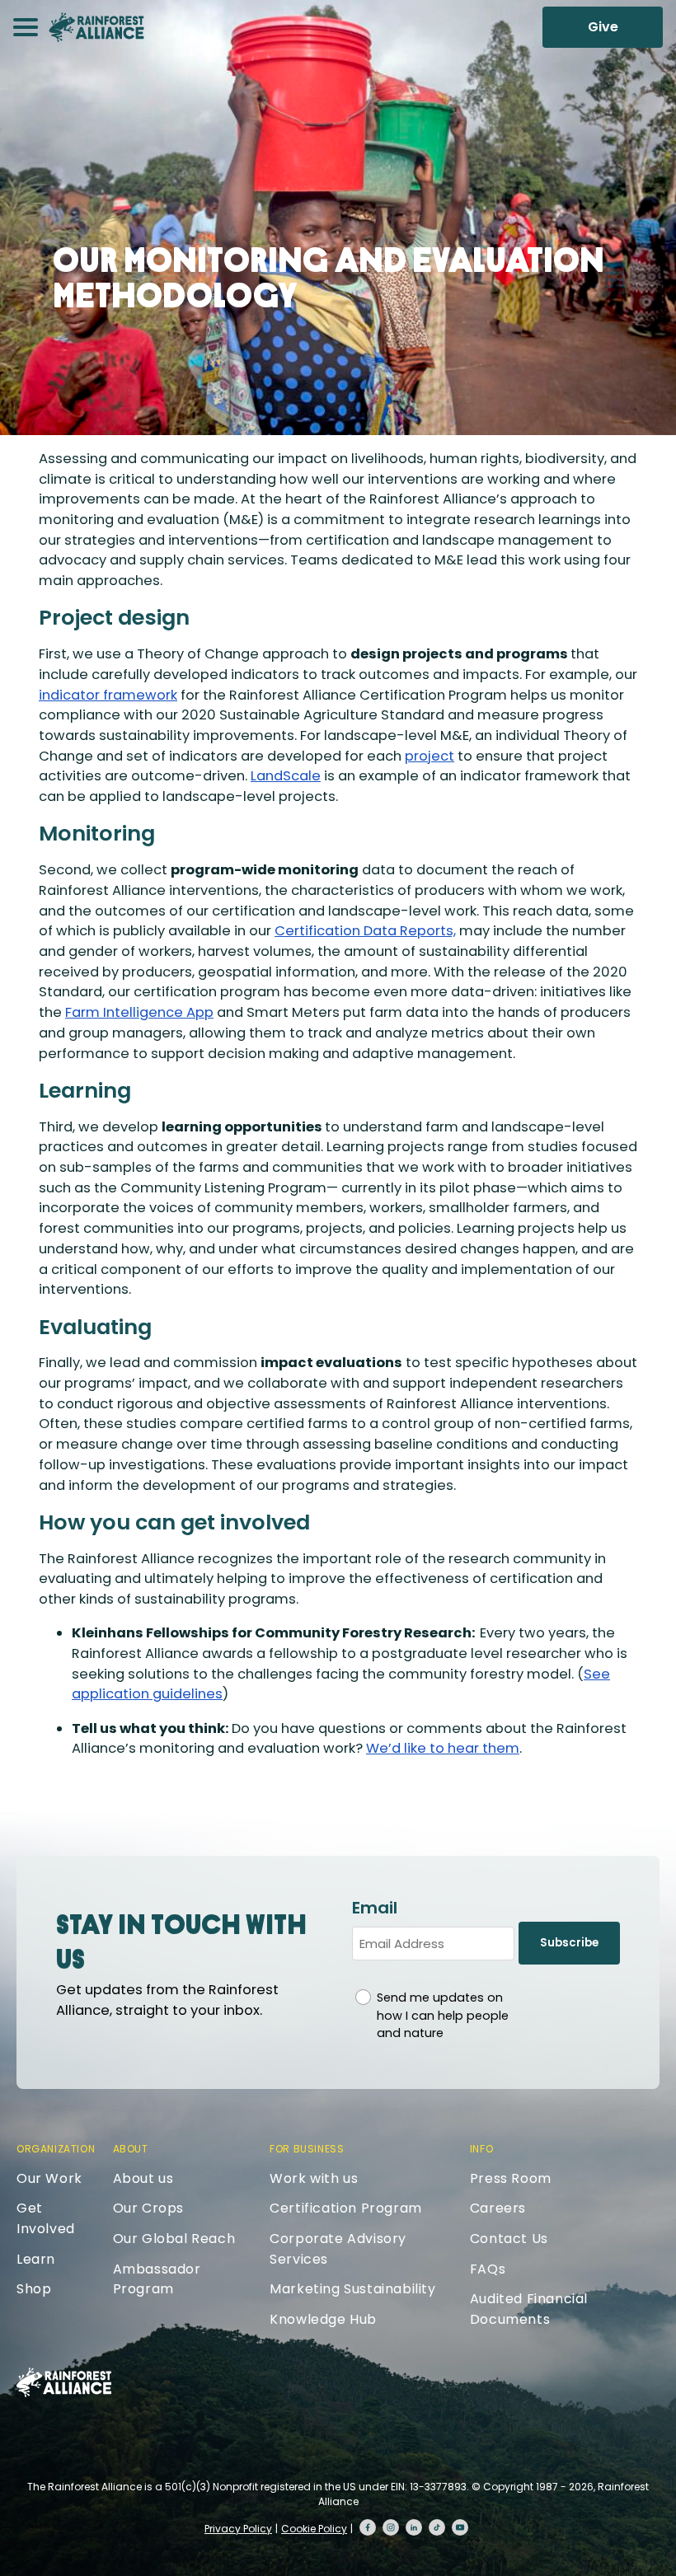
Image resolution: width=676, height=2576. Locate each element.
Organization (56, 2149)
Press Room (511, 2178)
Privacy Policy (238, 2529)
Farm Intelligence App (139, 1012)
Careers (498, 2208)
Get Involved (46, 2218)
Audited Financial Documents (529, 2309)
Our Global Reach (174, 2239)
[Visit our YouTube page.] (460, 2527)
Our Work (49, 2178)
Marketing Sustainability (352, 2289)
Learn (36, 2259)
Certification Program (346, 2208)
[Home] (96, 27)
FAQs (488, 2269)
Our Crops (148, 2208)
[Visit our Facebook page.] (368, 2527)
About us (143, 2178)
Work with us (314, 2178)
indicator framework (108, 695)
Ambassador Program (157, 2279)
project (430, 756)
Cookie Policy (314, 2529)
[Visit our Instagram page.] (391, 2527)
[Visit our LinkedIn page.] (414, 2527)
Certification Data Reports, (365, 931)
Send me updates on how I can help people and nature (443, 2015)
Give (603, 27)
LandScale (286, 776)
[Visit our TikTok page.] (437, 2527)
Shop (34, 2289)
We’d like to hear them (443, 1748)
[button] (26, 27)
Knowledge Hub (323, 2319)
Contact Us (509, 2239)
